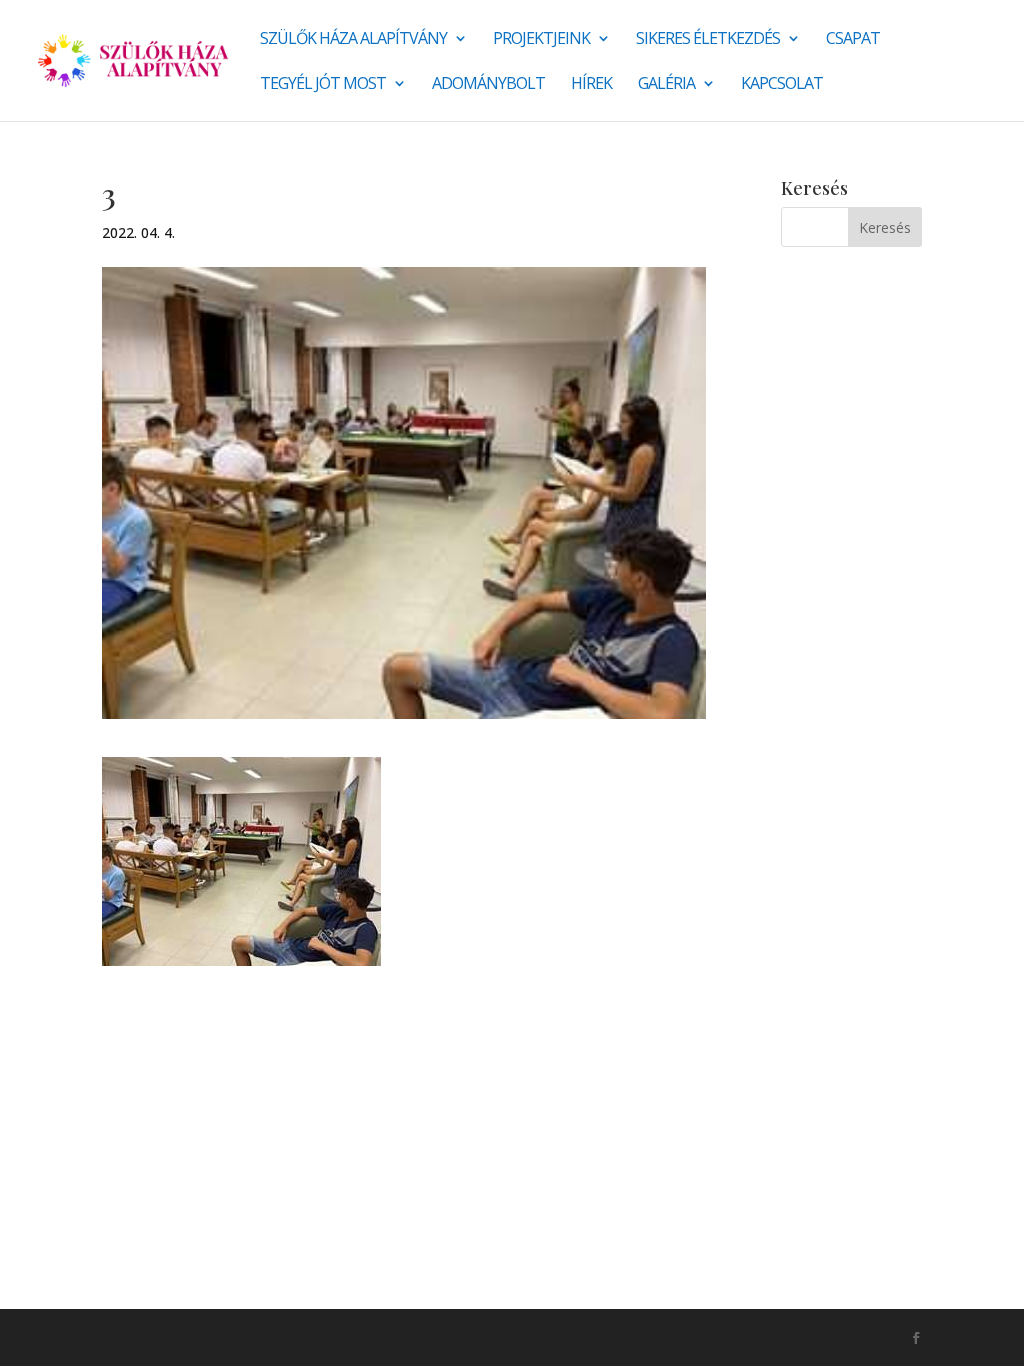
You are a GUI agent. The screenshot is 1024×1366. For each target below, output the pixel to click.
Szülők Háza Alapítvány (353, 40)
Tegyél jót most (323, 85)
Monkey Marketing (209, 1337)
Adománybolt (488, 85)
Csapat (853, 40)
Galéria (666, 85)
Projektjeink (541, 40)
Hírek (591, 85)
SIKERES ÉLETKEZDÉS (708, 40)
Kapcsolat (782, 85)
